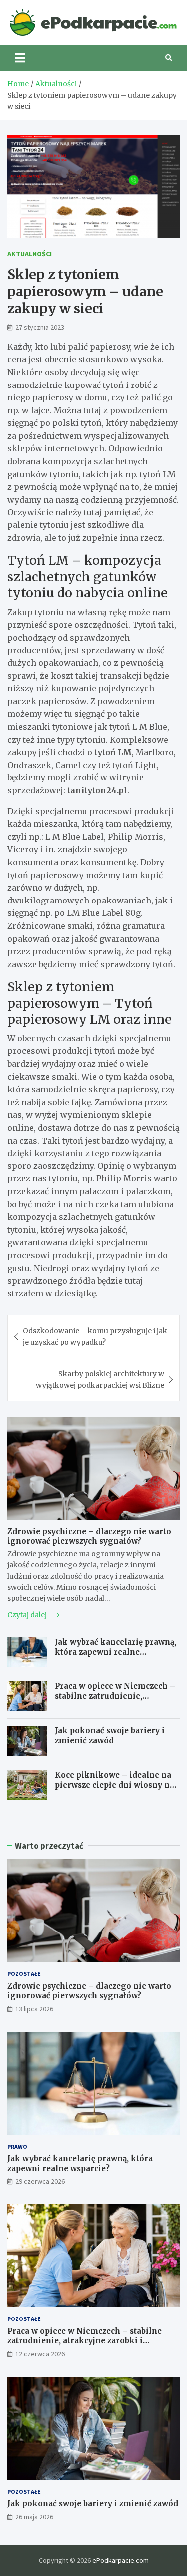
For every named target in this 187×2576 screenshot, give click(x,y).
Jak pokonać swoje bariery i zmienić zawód (110, 1736)
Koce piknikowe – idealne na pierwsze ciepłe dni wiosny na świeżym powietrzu (114, 1785)
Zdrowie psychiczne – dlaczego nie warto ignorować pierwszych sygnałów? (89, 1536)
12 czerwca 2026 (40, 2354)
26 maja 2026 (34, 2517)
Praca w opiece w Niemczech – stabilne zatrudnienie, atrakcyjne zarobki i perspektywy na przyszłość (115, 1701)
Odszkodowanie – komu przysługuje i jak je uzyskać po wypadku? (95, 1336)
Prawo (17, 2146)
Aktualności (30, 254)
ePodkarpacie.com (120, 2560)
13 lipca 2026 (34, 2009)
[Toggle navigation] (20, 58)
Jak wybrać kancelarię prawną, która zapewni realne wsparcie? (115, 1652)
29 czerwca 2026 (40, 2181)
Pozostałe (24, 1974)
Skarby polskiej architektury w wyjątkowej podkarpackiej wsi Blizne (100, 1379)
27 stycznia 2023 (40, 327)
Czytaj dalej (28, 1615)
